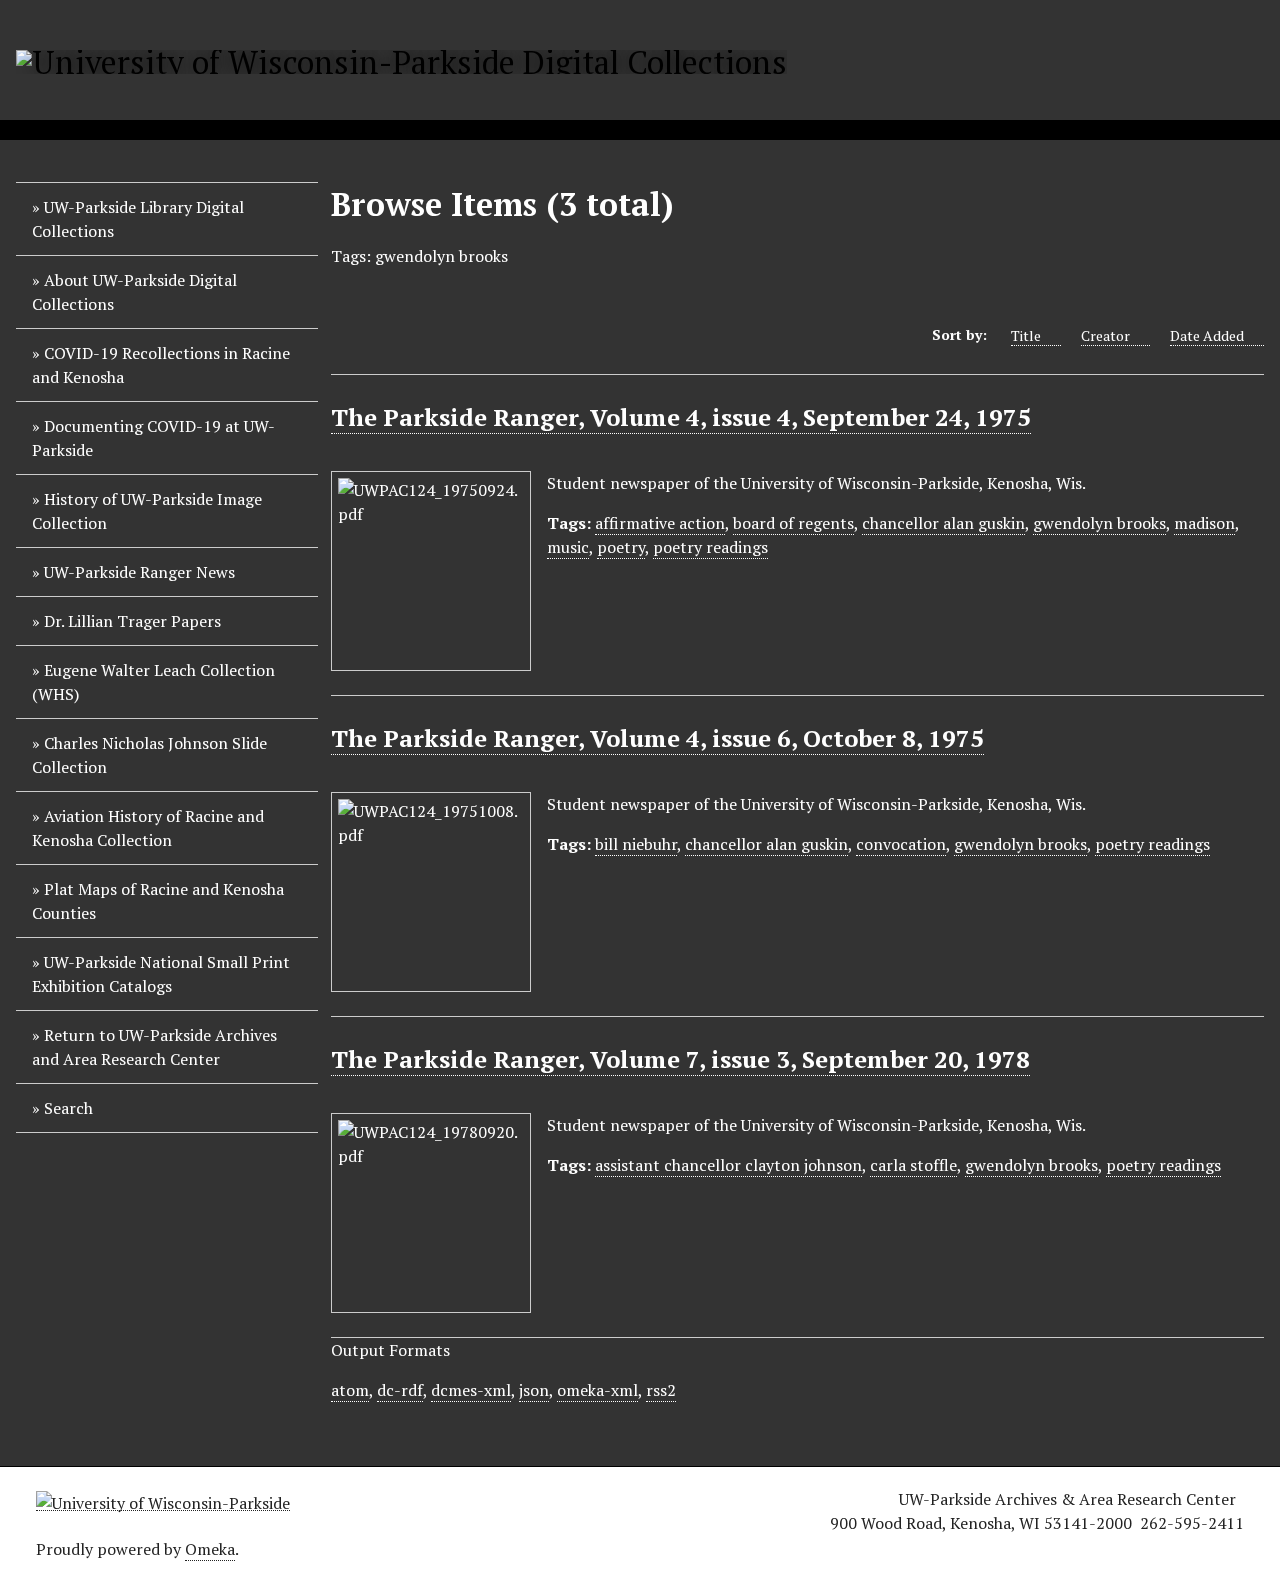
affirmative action (660, 523)
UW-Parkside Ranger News (139, 572)
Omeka (210, 1549)
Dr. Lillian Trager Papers (132, 621)
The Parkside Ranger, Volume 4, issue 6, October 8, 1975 (657, 738)
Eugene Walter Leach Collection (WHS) (153, 682)
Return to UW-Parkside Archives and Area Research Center (154, 1047)
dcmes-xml (471, 1390)
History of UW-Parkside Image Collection (147, 511)
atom (350, 1390)
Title (1026, 335)
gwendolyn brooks (1099, 523)
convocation (901, 844)
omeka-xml (597, 1390)
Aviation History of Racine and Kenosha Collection (148, 828)
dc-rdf (400, 1390)
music (568, 547)
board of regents (793, 523)
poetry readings (710, 547)
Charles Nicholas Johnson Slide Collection (149, 755)
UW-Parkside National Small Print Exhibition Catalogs (161, 974)
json (534, 1390)
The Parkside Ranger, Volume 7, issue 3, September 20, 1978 (680, 1059)
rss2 (661, 1390)
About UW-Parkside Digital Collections (134, 292)
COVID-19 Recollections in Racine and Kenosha (161, 365)
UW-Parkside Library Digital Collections (138, 219)
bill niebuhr (636, 844)
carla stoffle (913, 1165)
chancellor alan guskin (943, 523)
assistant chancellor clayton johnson (728, 1165)
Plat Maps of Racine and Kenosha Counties (158, 901)
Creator (1105, 335)
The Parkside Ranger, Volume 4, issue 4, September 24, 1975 (681, 417)
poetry (621, 547)
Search (68, 1108)
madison (1204, 523)
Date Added (1207, 335)
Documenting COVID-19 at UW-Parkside (153, 438)
